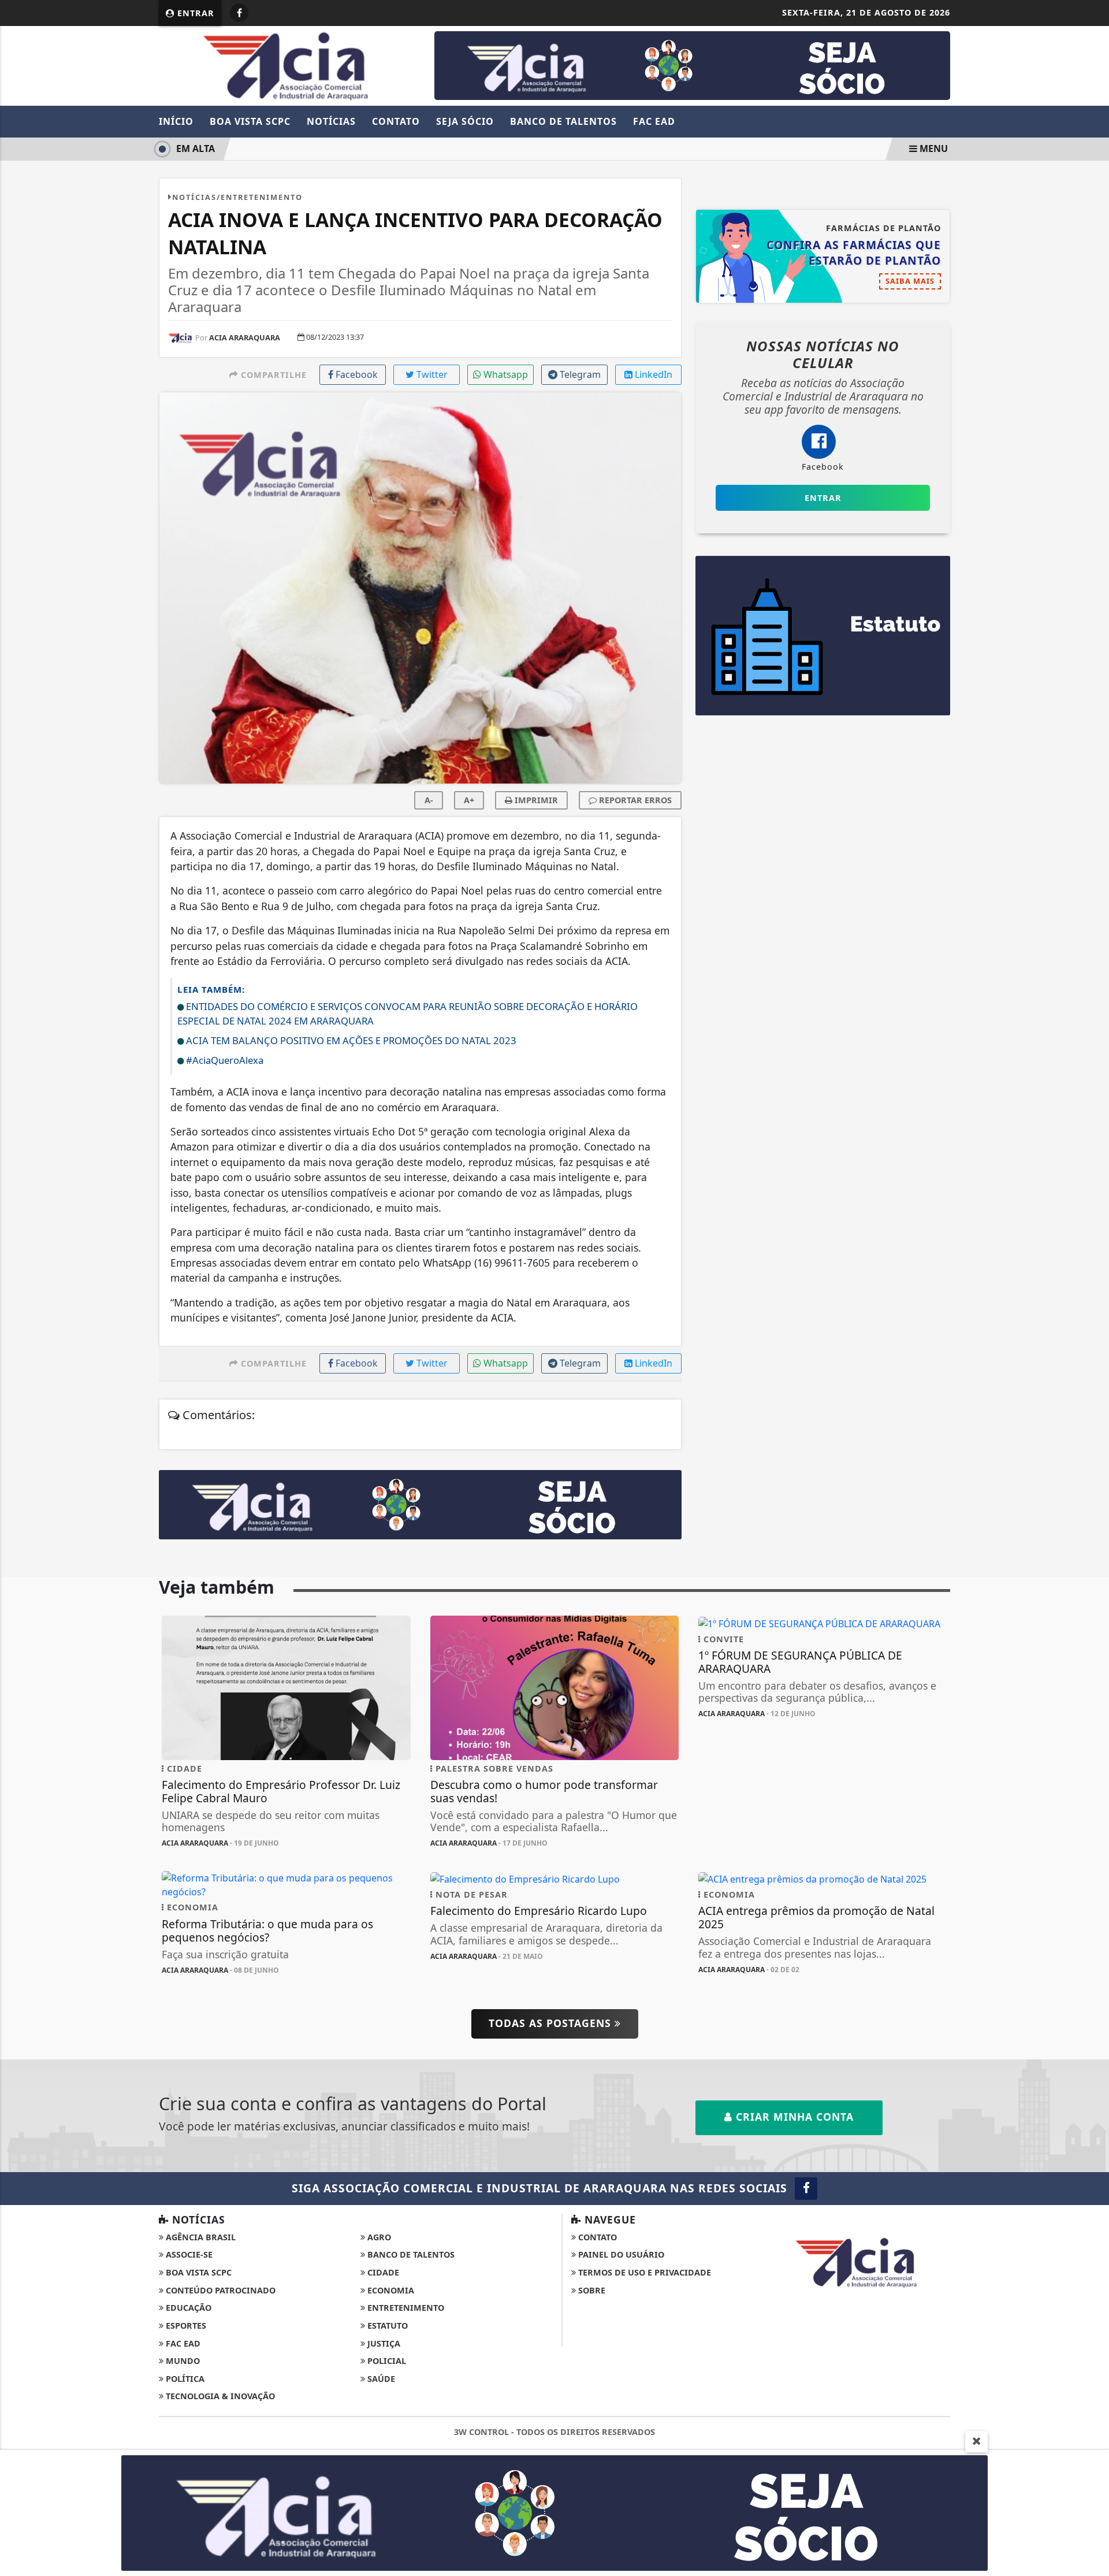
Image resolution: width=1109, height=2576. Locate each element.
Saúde (380, 2379)
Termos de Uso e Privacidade (643, 2272)
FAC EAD (654, 121)
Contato (396, 121)
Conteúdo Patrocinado (219, 2290)
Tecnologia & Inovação (219, 2396)
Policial (386, 2361)
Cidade (382, 2272)
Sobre (591, 2290)
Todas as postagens (552, 2023)
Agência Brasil (200, 2237)
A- (429, 800)
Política (184, 2379)
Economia (390, 2290)
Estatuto (386, 2326)
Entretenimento (405, 2308)
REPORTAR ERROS (634, 800)
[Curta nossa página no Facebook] (806, 2189)
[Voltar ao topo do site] (1091, 1546)
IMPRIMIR (535, 800)
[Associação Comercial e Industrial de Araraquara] (286, 65)
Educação (187, 2308)
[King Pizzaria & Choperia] (692, 65)
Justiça (383, 2343)
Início (176, 121)
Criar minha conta (793, 2117)
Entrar (194, 13)
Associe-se (188, 2254)
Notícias (331, 121)
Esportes (185, 2326)
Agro (378, 2237)
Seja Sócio (465, 121)
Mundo (182, 2361)
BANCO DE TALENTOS (563, 121)
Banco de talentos (410, 2254)
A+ (469, 800)
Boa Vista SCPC (250, 121)
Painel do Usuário (620, 2254)
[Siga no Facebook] (239, 13)
